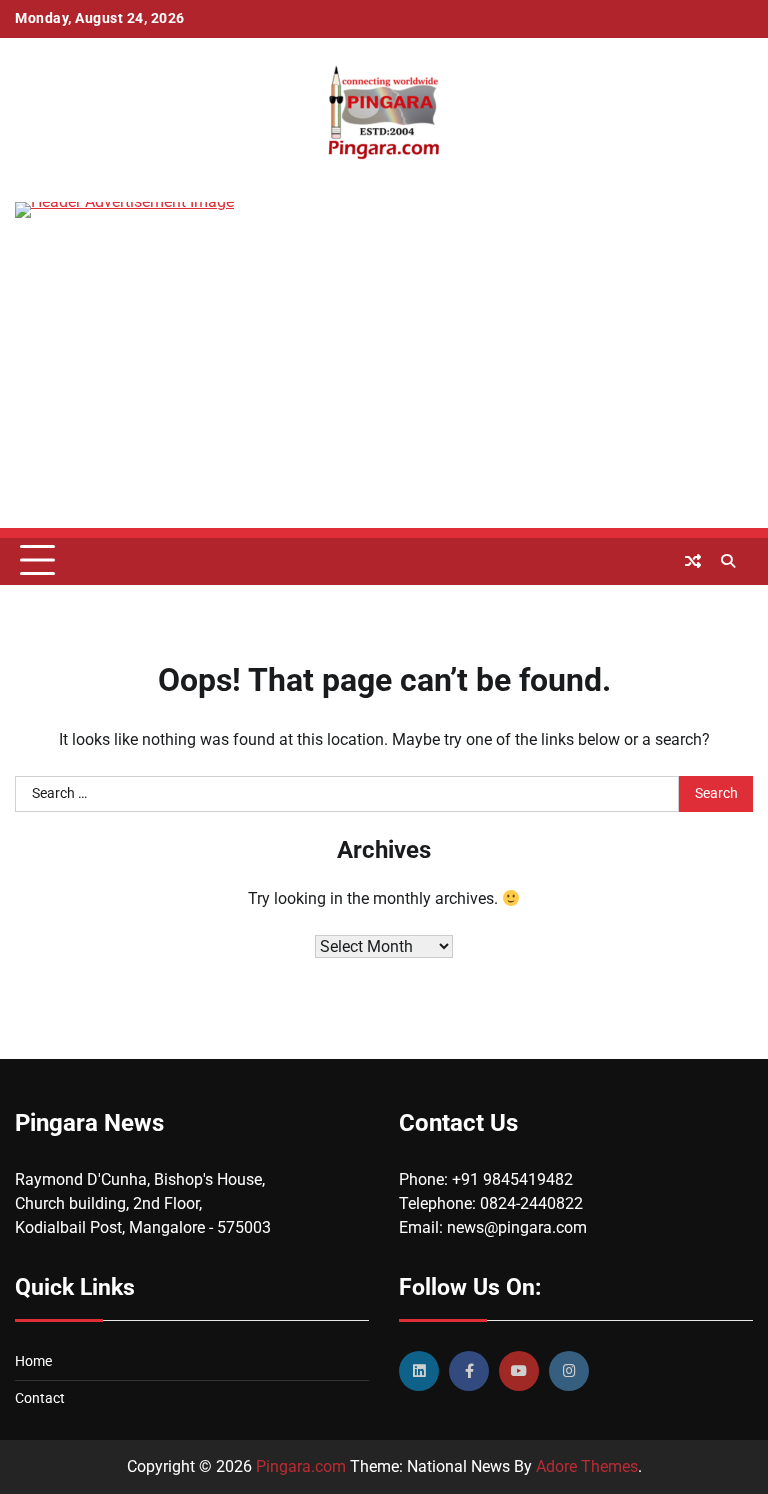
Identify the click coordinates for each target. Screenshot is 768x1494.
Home (33, 1361)
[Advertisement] (384, 388)
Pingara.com (301, 1466)
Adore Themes (587, 1466)
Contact (40, 1398)
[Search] (728, 561)
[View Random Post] (693, 561)
